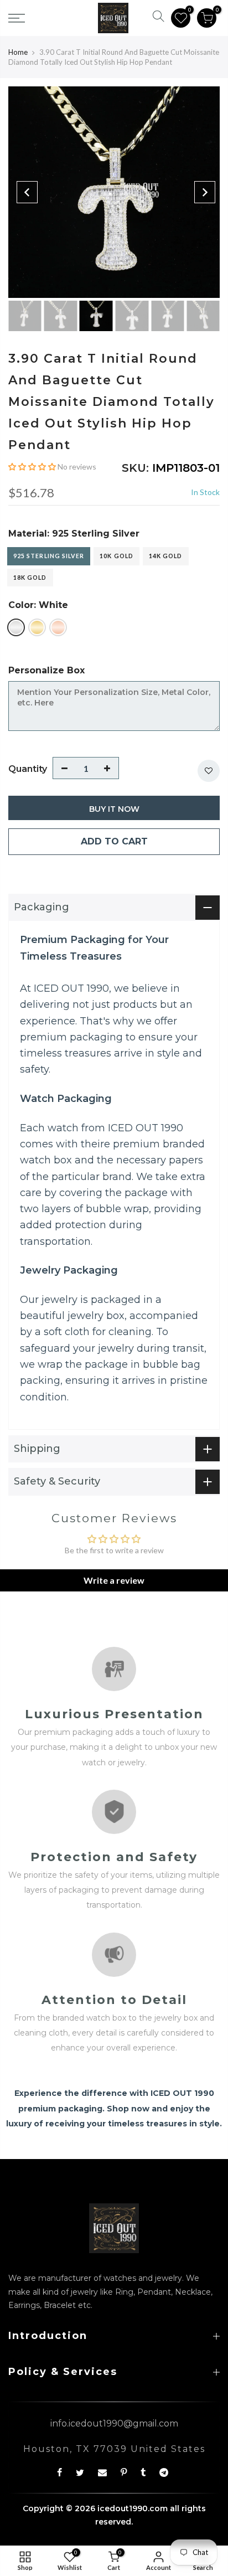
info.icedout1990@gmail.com (114, 2423)
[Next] (205, 192)
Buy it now (114, 809)
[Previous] (27, 192)
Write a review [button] (114, 1580)
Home (18, 52)
